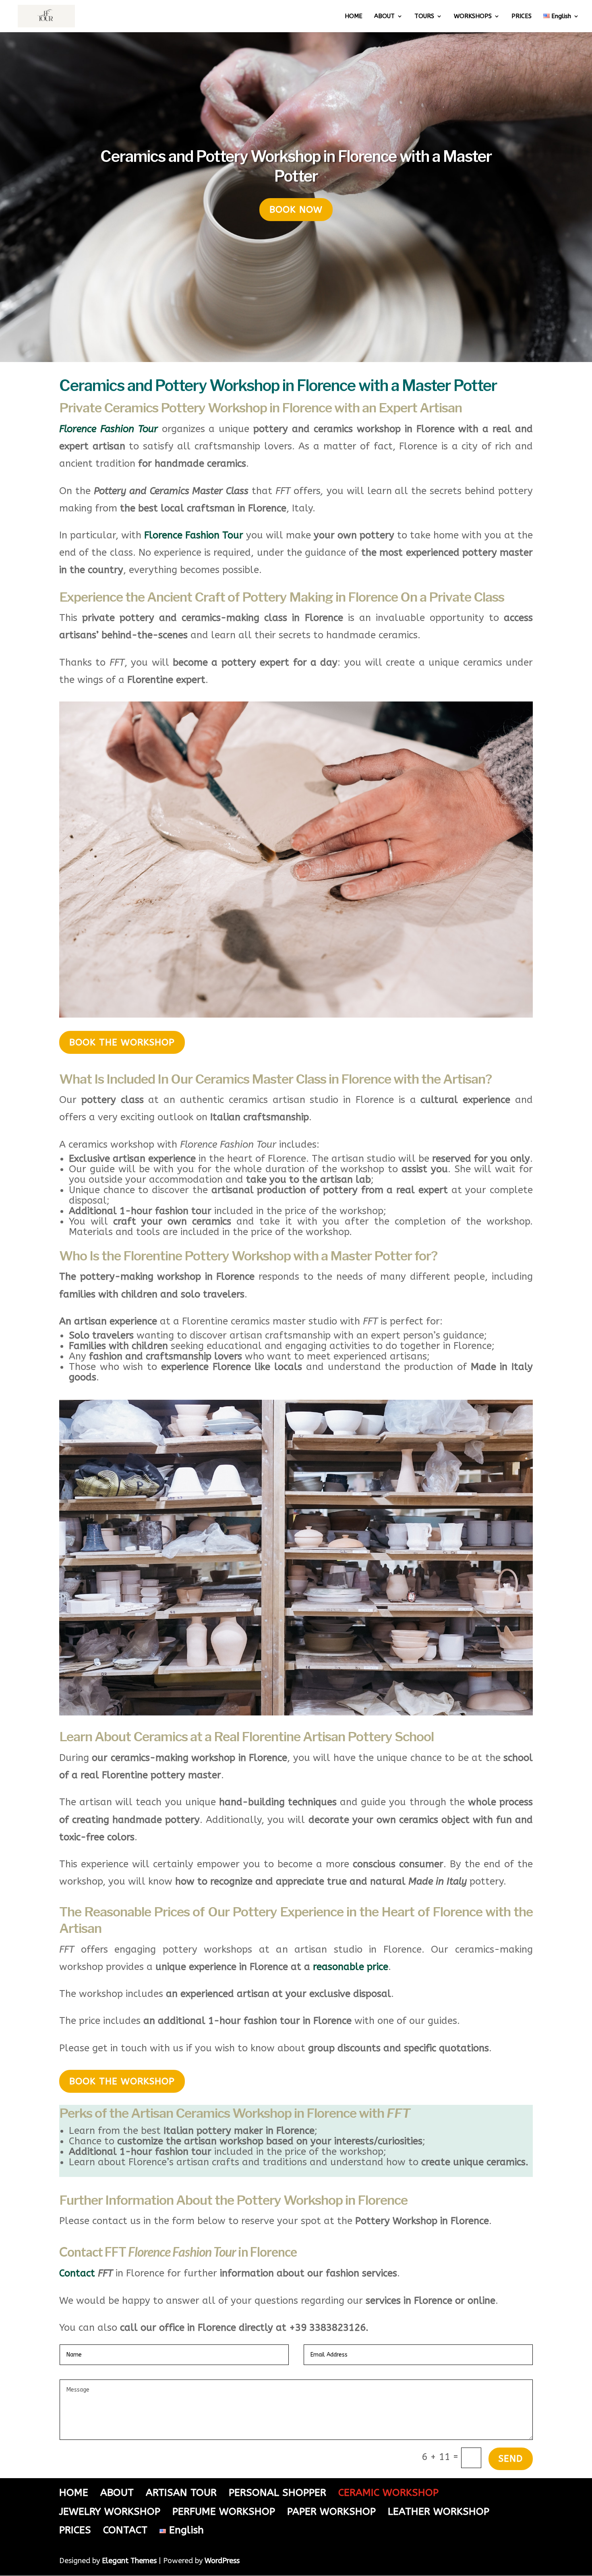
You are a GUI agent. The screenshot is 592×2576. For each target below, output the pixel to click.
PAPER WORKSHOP (331, 2512)
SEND (511, 2459)
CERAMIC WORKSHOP (388, 2493)
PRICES (522, 17)
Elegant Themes (129, 2561)
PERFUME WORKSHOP (224, 2512)
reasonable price (351, 1967)
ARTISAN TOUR (181, 2493)
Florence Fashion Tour (194, 535)
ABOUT (384, 17)
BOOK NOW (296, 210)
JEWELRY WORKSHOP (110, 2512)
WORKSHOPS (473, 17)
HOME (354, 17)
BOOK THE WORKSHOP (122, 1042)
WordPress (222, 2561)
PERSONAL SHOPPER (277, 2493)
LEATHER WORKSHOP (439, 2512)
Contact (77, 2273)
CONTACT (125, 2530)
